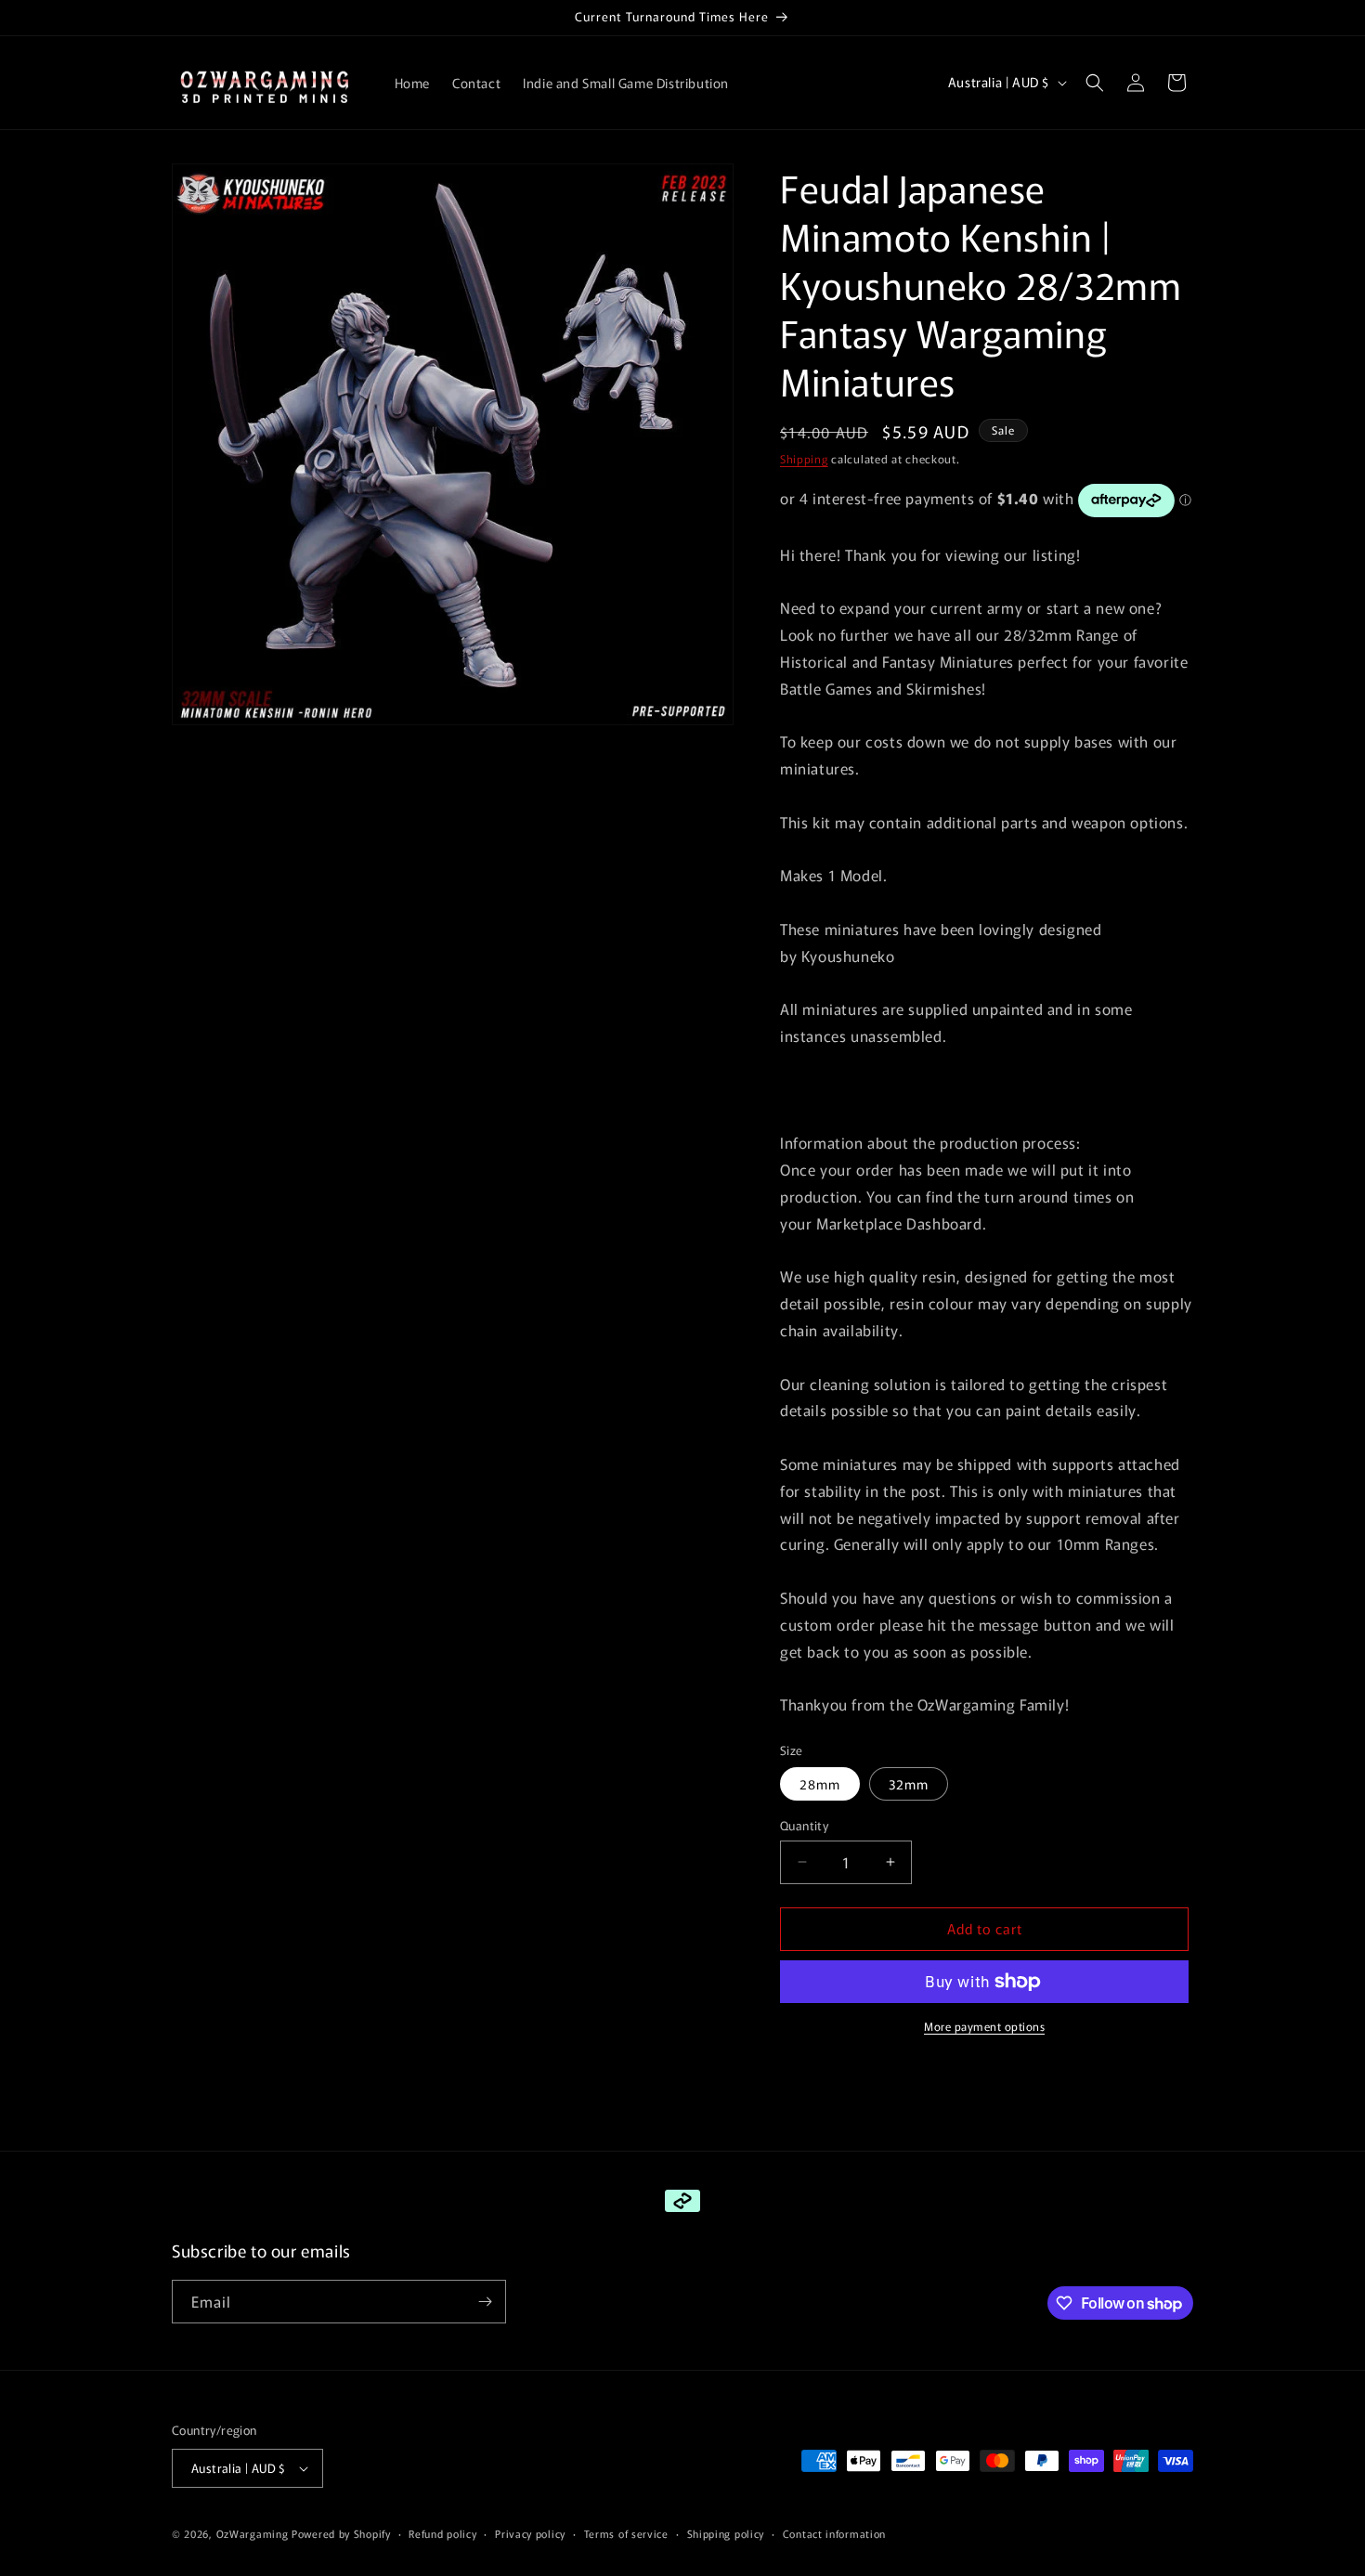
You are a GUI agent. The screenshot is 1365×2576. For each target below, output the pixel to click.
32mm (909, 1784)
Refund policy (442, 2533)
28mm (820, 1784)
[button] (1095, 83)
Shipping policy (726, 2533)
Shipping (804, 458)
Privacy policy (530, 2533)
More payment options (984, 2026)
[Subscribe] (485, 2302)
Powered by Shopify (341, 2533)
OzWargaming (253, 2533)
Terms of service (626, 2533)
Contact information (834, 2533)
